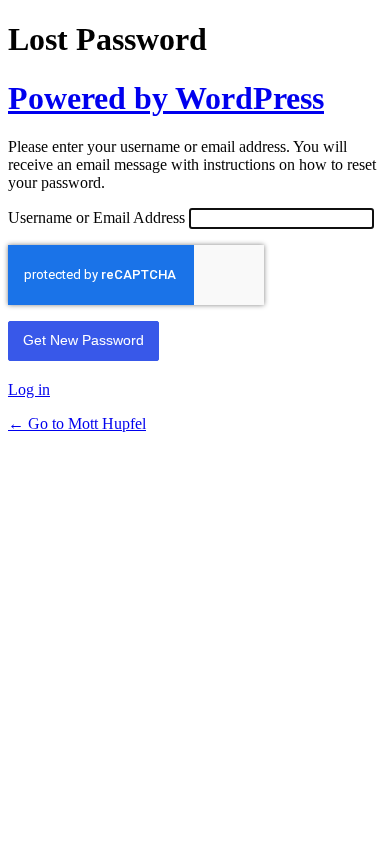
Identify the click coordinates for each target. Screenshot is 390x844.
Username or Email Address (96, 217)
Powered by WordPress (166, 98)
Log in (29, 389)
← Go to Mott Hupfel (77, 423)
